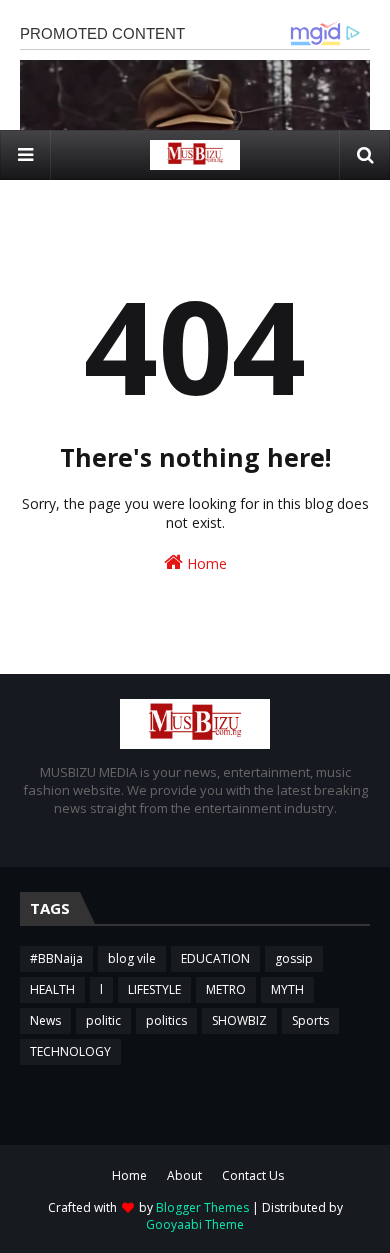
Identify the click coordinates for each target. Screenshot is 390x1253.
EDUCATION (215, 958)
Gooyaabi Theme (195, 1224)
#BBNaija (56, 958)
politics (166, 1020)
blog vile (132, 958)
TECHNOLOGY (70, 1051)
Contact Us (253, 1175)
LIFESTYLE (154, 989)
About (184, 1175)
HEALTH (52, 989)
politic (103, 1020)
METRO (226, 989)
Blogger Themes (202, 1207)
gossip (294, 958)
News (45, 1020)
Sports (310, 1020)
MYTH (287, 989)
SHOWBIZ (239, 1020)
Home (205, 563)
